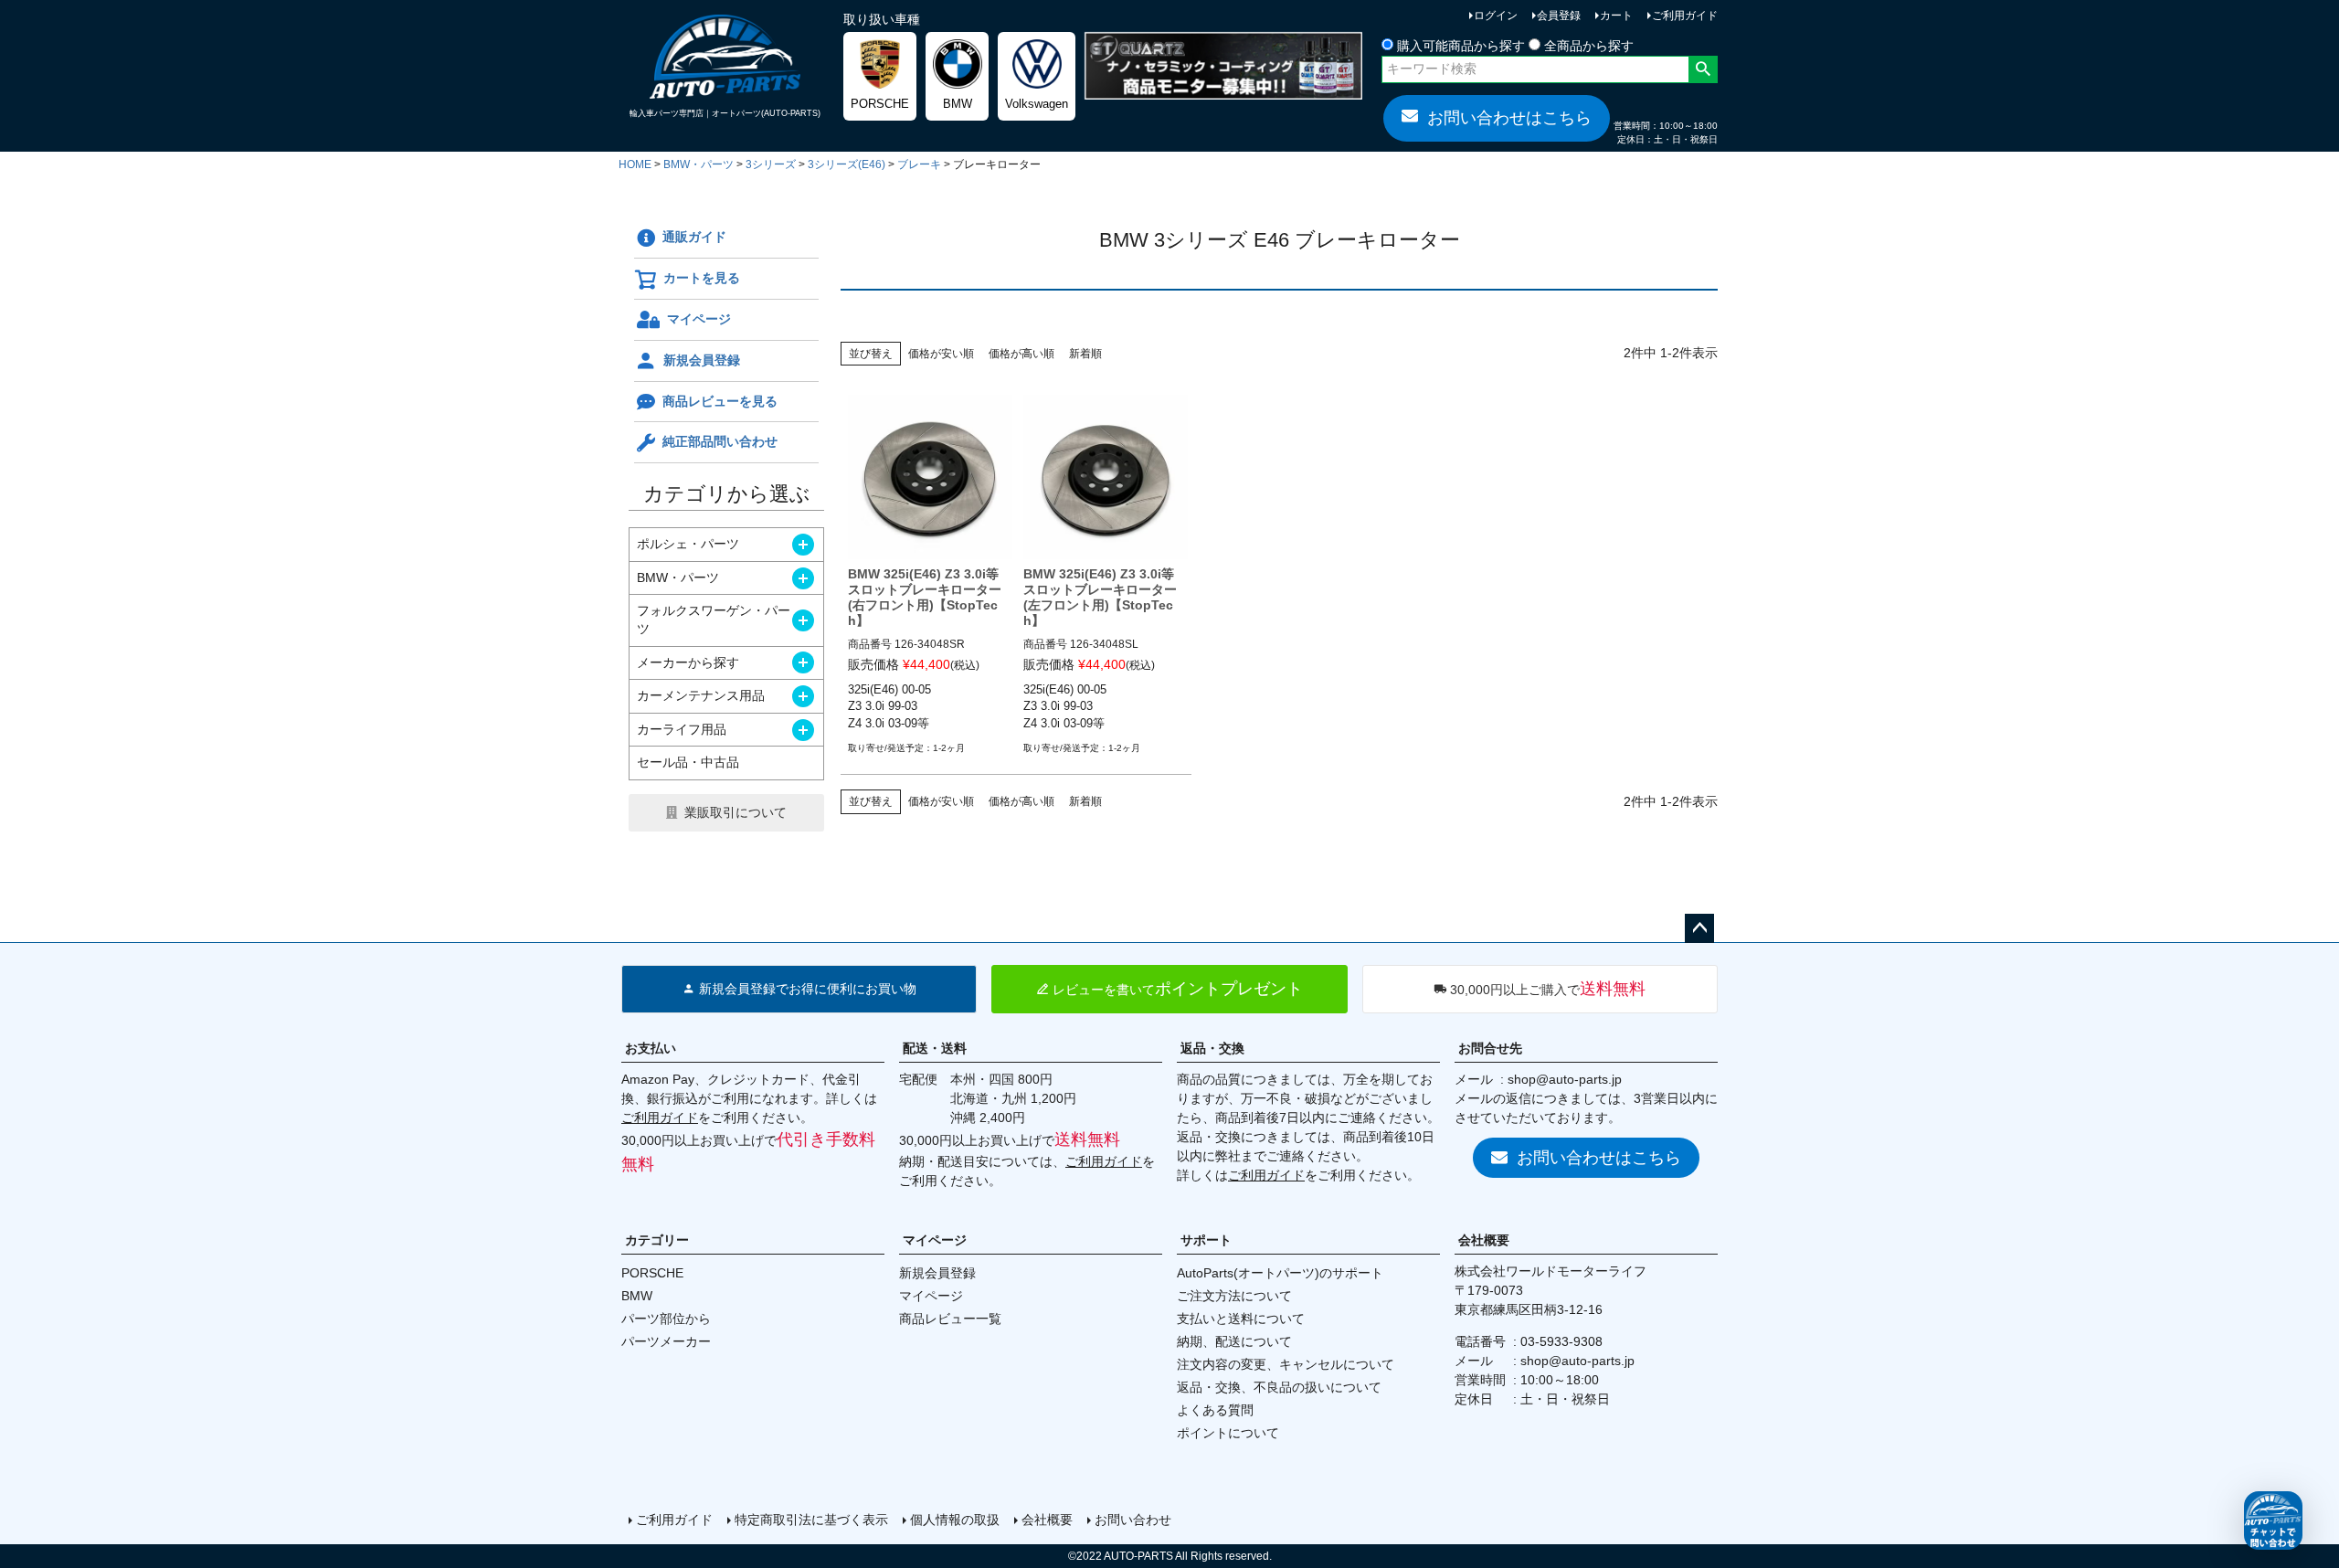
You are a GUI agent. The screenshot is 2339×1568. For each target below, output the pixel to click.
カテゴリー (657, 1240)
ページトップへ (1699, 928)
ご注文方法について (1234, 1296)
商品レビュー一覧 (950, 1319)
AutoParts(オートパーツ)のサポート (1280, 1273)
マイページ (699, 319)
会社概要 (1484, 1240)
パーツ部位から (666, 1319)
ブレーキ (919, 164)
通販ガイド (694, 237)
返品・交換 (1212, 1048)
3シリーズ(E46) (847, 164)
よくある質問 (1215, 1410)
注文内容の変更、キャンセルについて (1286, 1364)
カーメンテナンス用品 (701, 695)
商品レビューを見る (720, 401)
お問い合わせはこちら (1509, 118)
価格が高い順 (1021, 354)
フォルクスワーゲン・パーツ (714, 620)
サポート (1206, 1240)
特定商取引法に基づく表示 (811, 1520)
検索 (1703, 69)
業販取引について (736, 812)
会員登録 (1559, 16)
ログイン (1496, 16)
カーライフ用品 (682, 729)
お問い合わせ (1133, 1520)
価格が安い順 (941, 354)
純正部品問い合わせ (720, 441)
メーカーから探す (688, 662)
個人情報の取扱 (955, 1520)
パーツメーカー (666, 1341)
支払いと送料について (1241, 1319)
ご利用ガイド (1685, 16)
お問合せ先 (1490, 1048)
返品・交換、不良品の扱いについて (1279, 1387)
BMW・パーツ (699, 164)
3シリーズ (771, 164)
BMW (637, 1296)
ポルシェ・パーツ (688, 544)
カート (1616, 16)
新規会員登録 (702, 360)
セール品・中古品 (688, 762)
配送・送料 (935, 1048)
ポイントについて (1228, 1433)
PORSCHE (652, 1273)
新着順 (1085, 354)
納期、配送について (1234, 1341)
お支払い (651, 1048)
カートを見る (702, 278)
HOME (635, 164)
